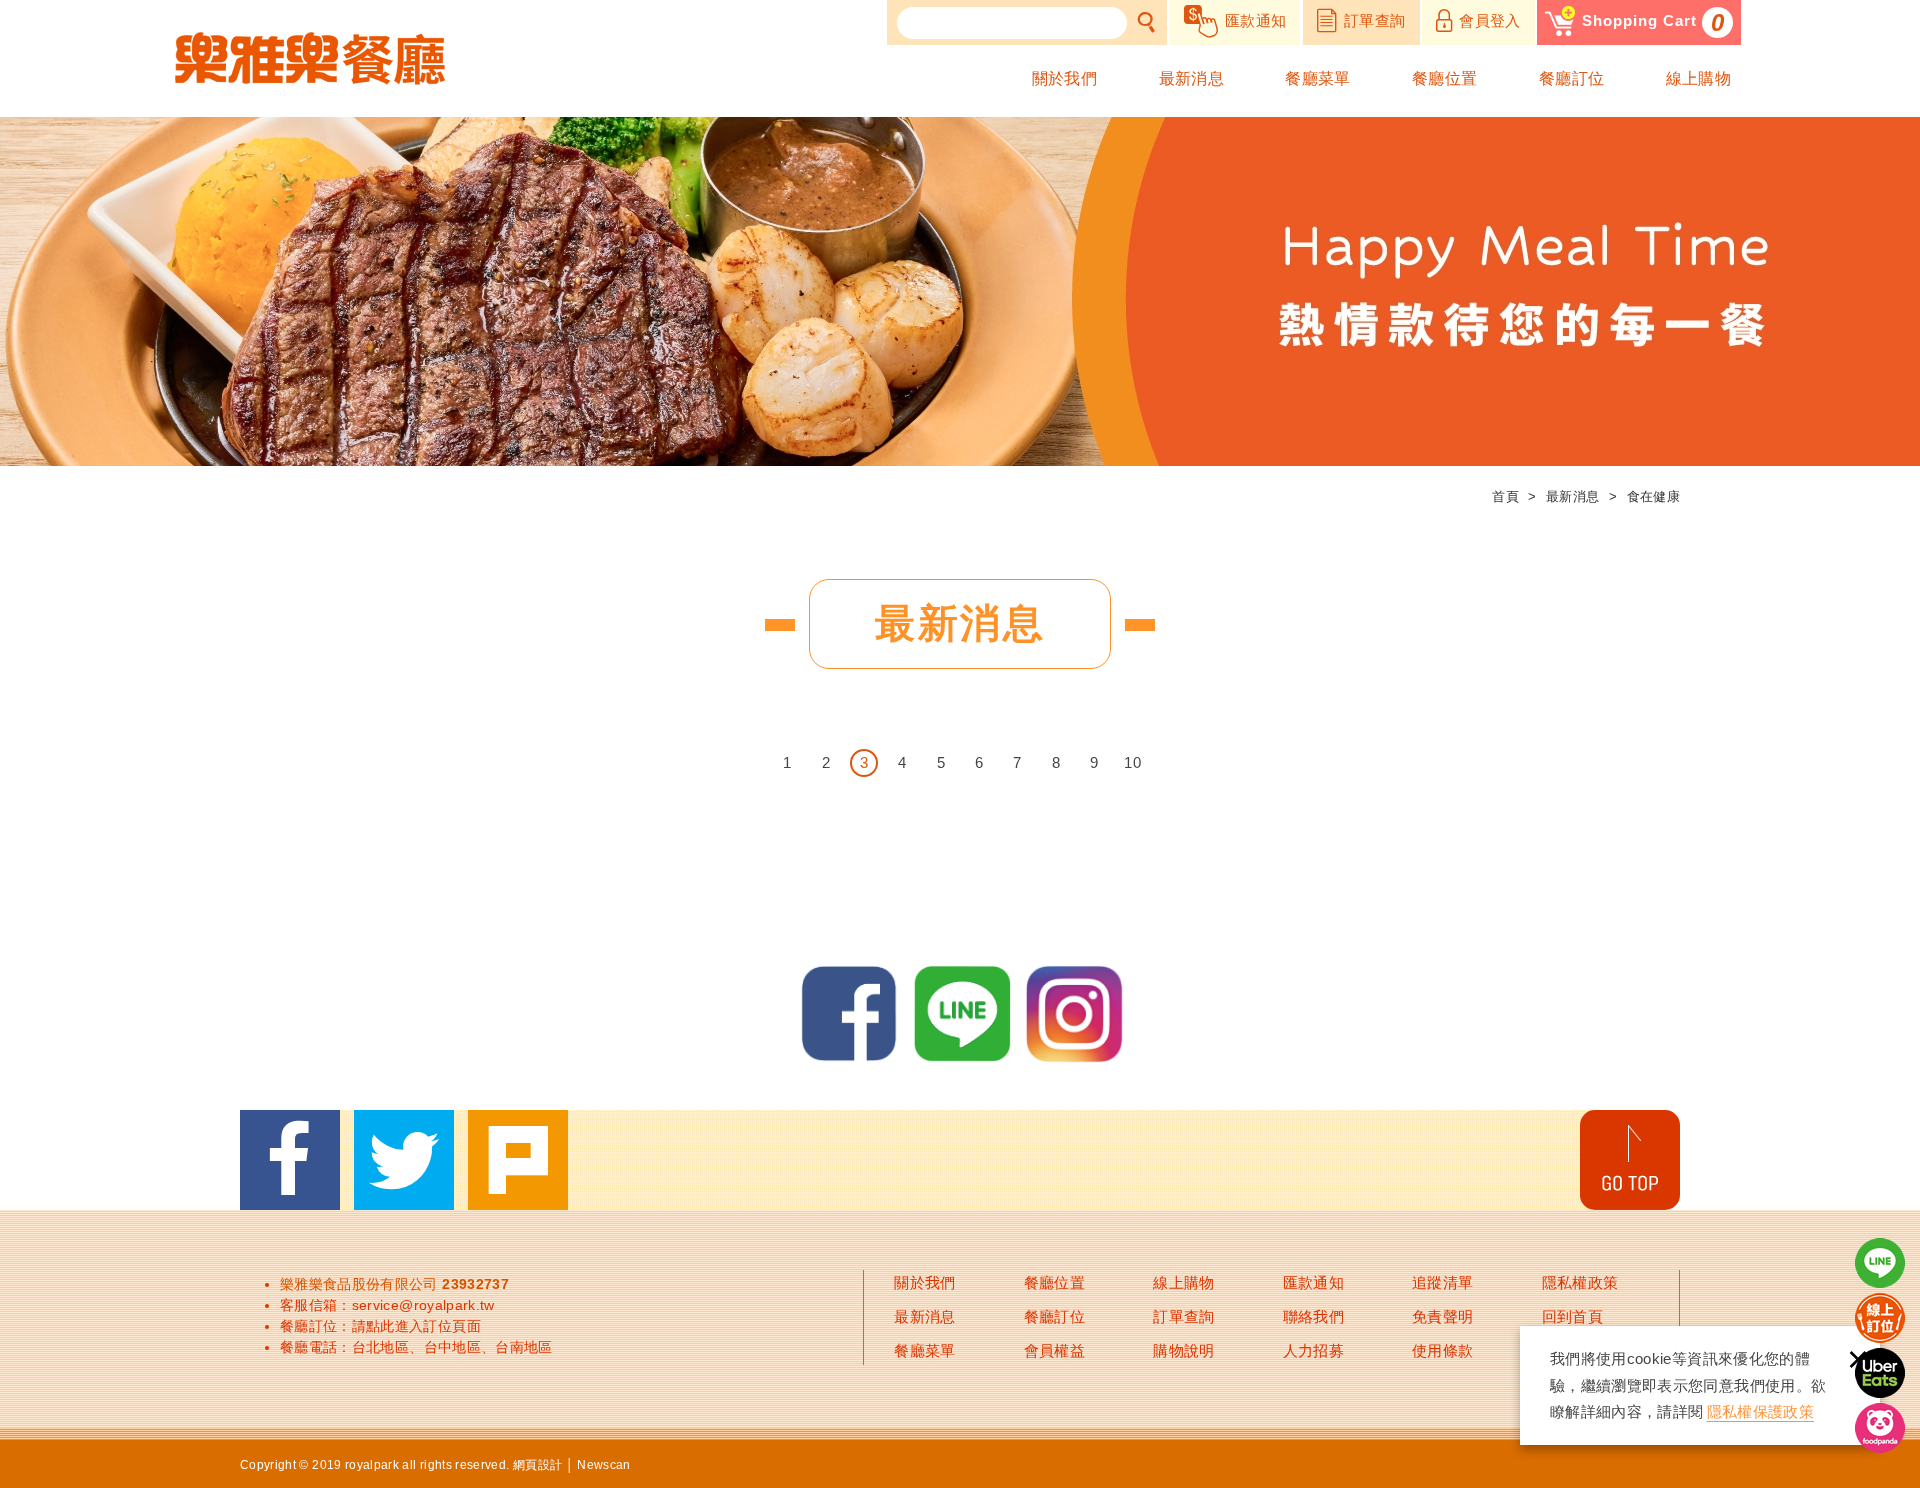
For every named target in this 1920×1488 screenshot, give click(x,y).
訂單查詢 (1374, 20)
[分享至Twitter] (404, 1160)
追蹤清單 (1442, 1282)
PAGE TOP (1630, 1160)
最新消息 (1191, 78)
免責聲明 (1442, 1316)
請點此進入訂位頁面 (416, 1326)
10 (1132, 762)
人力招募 (1313, 1350)
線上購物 (1698, 78)
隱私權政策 (1580, 1282)
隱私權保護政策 (1760, 1411)
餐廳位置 (1444, 78)
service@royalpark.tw (423, 1305)
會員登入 (1489, 20)
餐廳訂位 (1571, 78)
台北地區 (380, 1347)
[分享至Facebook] (290, 1160)
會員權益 (1054, 1350)
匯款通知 (1255, 20)
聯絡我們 (1313, 1316)
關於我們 (1064, 78)
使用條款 (1442, 1350)
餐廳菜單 (1317, 78)
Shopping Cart (1653, 22)
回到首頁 (1572, 1316)
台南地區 (523, 1347)
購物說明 (1183, 1350)
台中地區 (452, 1347)
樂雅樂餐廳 (310, 58)
